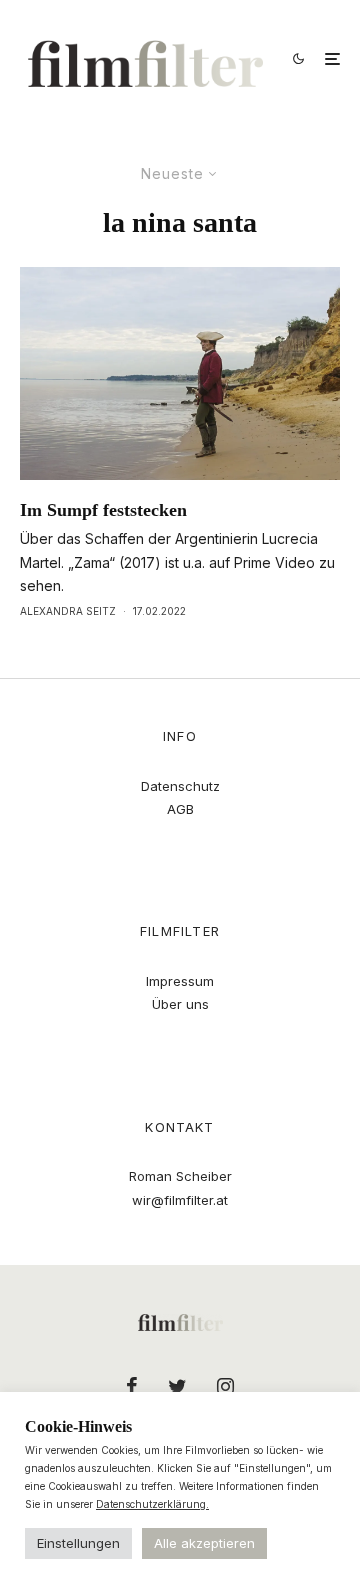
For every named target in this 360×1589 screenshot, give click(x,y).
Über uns (180, 1004)
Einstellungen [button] (78, 1543)
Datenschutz (180, 786)
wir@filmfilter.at (180, 1200)
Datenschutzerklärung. (152, 1504)
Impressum (180, 981)
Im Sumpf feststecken (103, 510)
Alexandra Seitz (68, 611)
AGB (180, 809)
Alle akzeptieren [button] (204, 1543)
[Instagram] (225, 1386)
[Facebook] (132, 1386)
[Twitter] (177, 1386)
